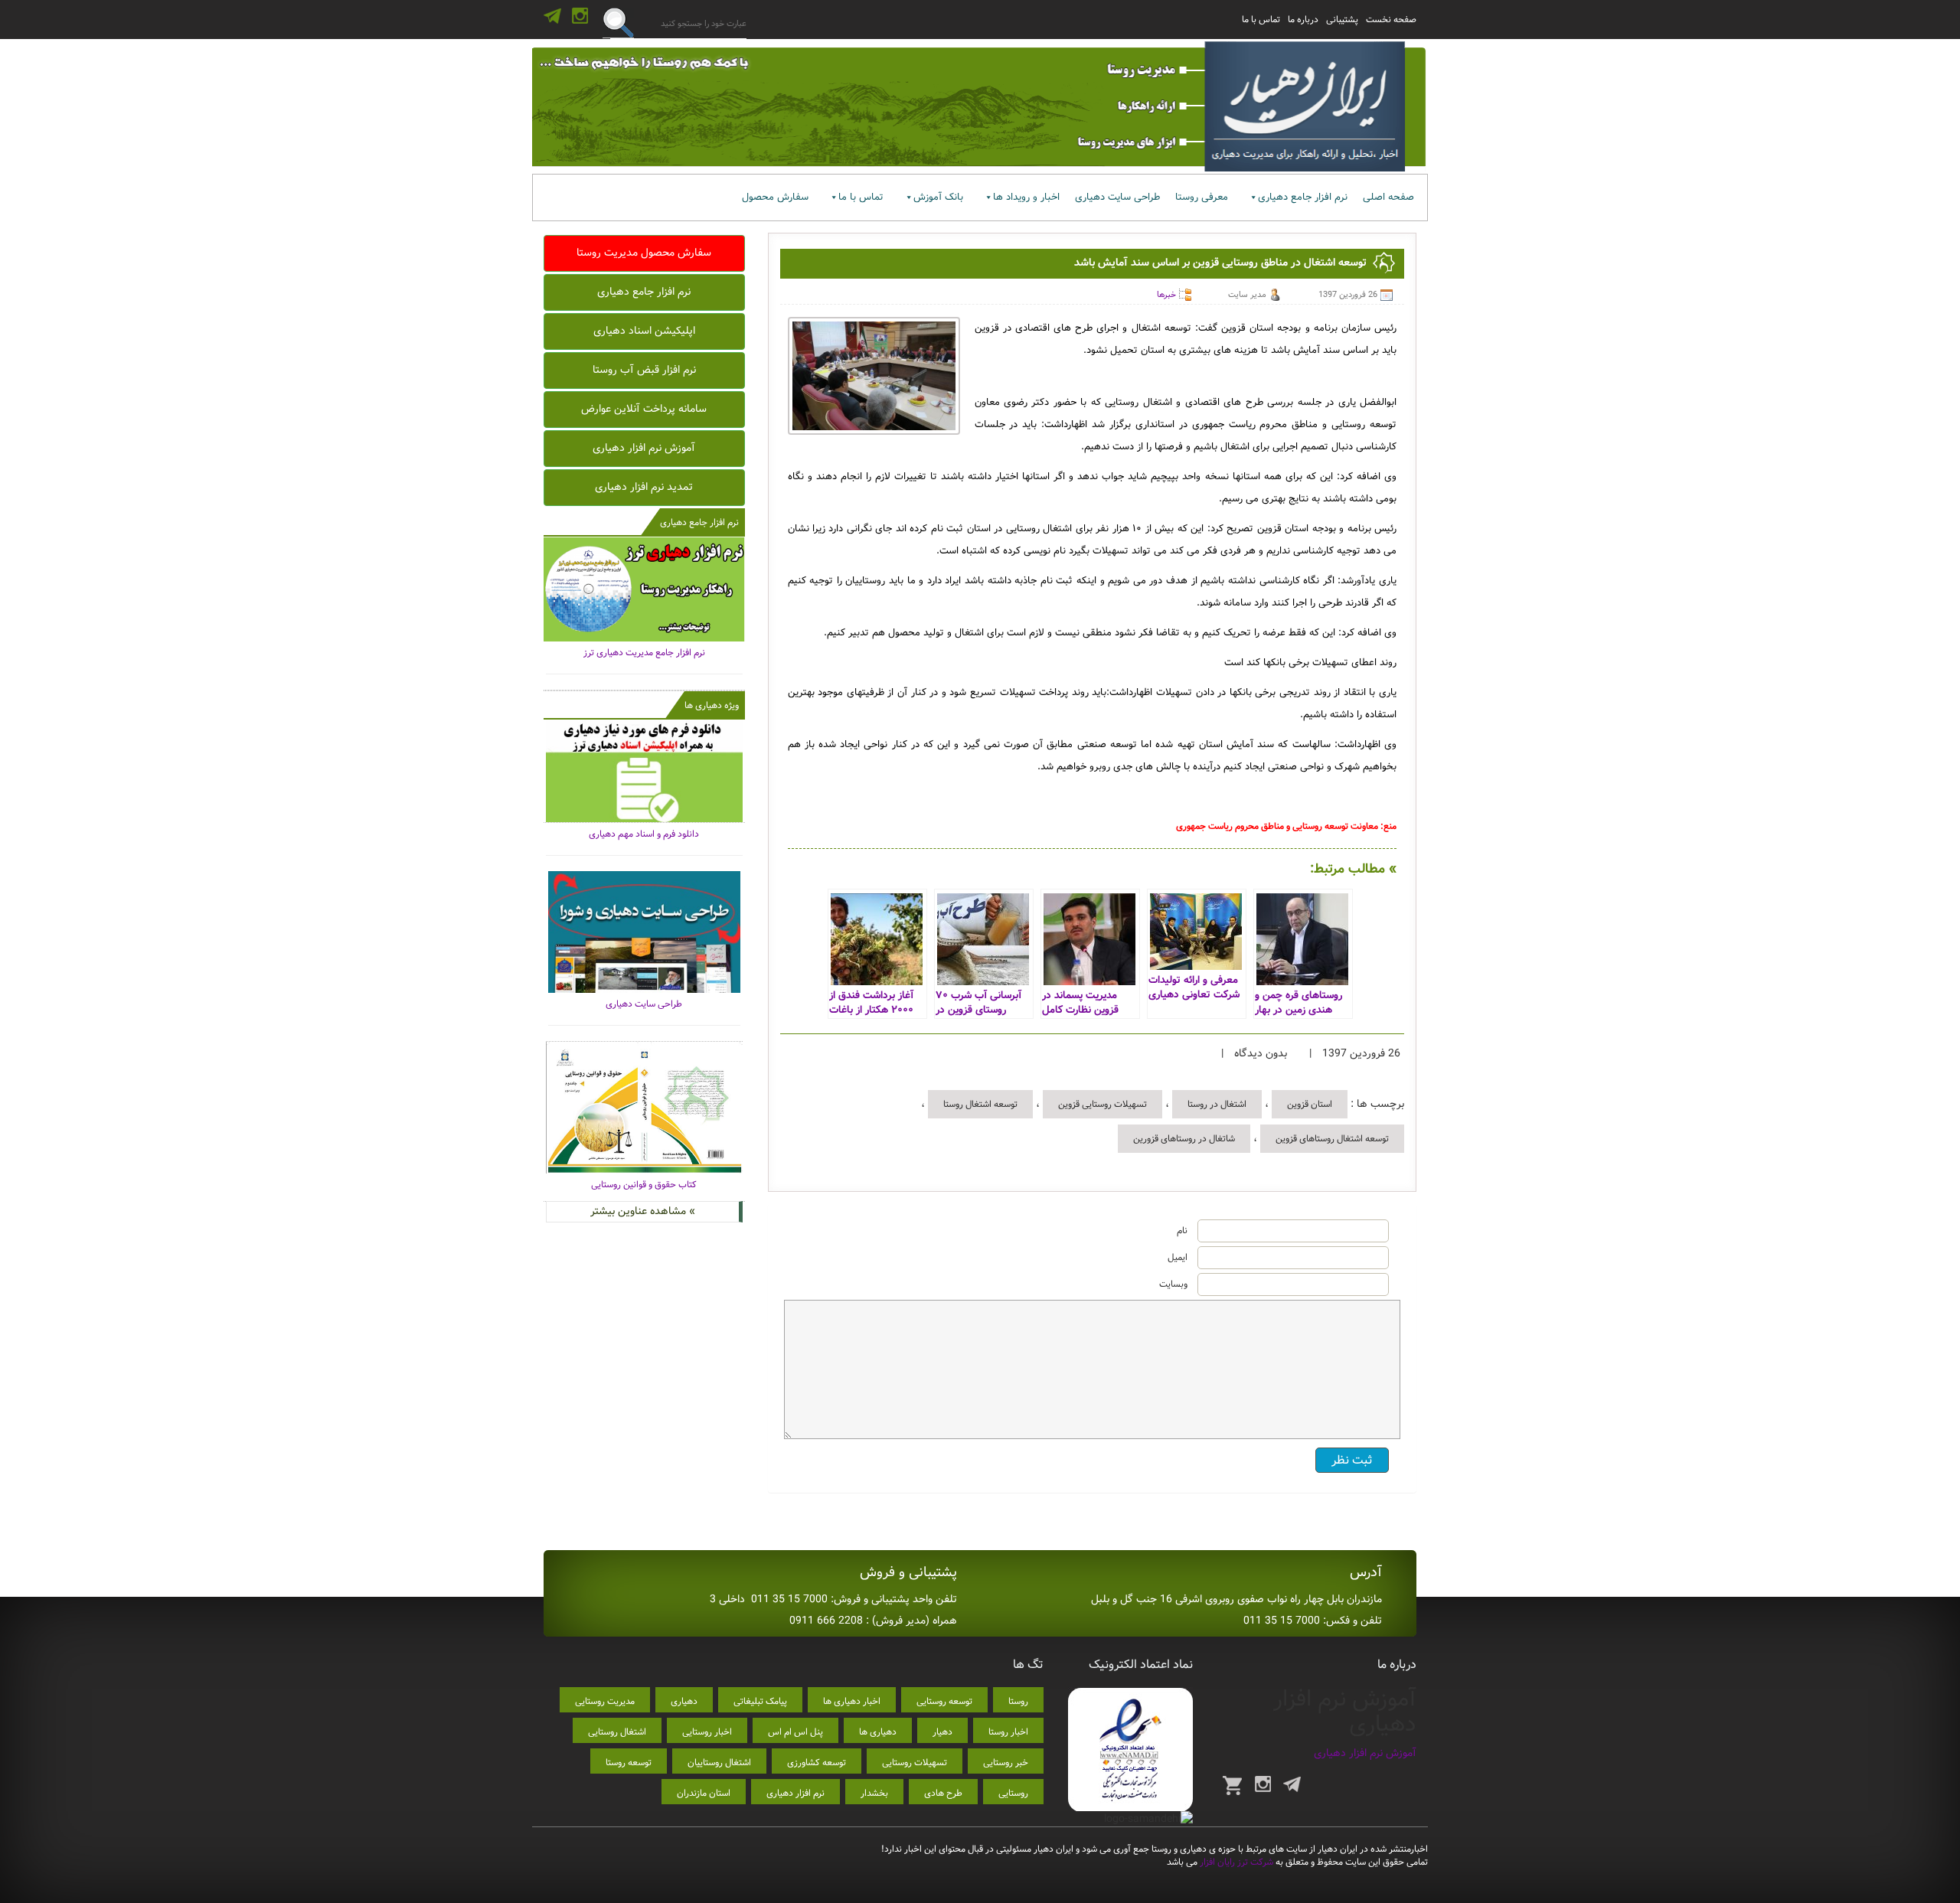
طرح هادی (943, 1793)
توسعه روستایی (944, 1701)
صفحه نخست (1391, 20)
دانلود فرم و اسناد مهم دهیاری (644, 834)
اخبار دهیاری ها (852, 1701)
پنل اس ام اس (795, 1732)
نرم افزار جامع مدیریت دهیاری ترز (644, 653)
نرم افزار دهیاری (795, 1793)
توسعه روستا (629, 1763)
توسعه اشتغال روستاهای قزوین (1332, 1139)
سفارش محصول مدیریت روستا (644, 253)
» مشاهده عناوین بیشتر (643, 1211)
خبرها (1166, 295)
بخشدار (874, 1793)
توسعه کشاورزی (817, 1763)
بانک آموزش (938, 197)
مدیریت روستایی (605, 1701)
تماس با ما (1261, 20)
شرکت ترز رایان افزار (1235, 1862)
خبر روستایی (1006, 1763)
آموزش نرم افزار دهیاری (644, 448)
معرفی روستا (1202, 197)
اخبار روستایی (707, 1732)
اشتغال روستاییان (719, 1763)
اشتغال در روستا (1217, 1104)
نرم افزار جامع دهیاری (1303, 197)
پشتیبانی (1342, 20)
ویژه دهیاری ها (712, 705)
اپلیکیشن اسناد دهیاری (644, 331)
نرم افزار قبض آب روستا (644, 370)
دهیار (942, 1732)
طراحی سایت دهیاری (1117, 197)
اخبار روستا (1008, 1732)
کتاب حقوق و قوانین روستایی (644, 1185)
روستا (1018, 1701)
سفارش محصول (775, 197)
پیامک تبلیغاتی (760, 1701)
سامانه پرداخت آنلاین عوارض (644, 409)
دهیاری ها (878, 1732)
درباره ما (1303, 20)
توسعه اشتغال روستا (980, 1104)
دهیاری (684, 1701)
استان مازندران (704, 1793)
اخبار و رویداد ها (1026, 197)
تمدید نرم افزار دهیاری (644, 487)
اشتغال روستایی (617, 1732)
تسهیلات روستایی (915, 1763)
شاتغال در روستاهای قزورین (1184, 1139)
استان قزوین (1310, 1104)
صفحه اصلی (1388, 197)
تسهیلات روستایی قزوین (1102, 1104)
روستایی (1013, 1793)
